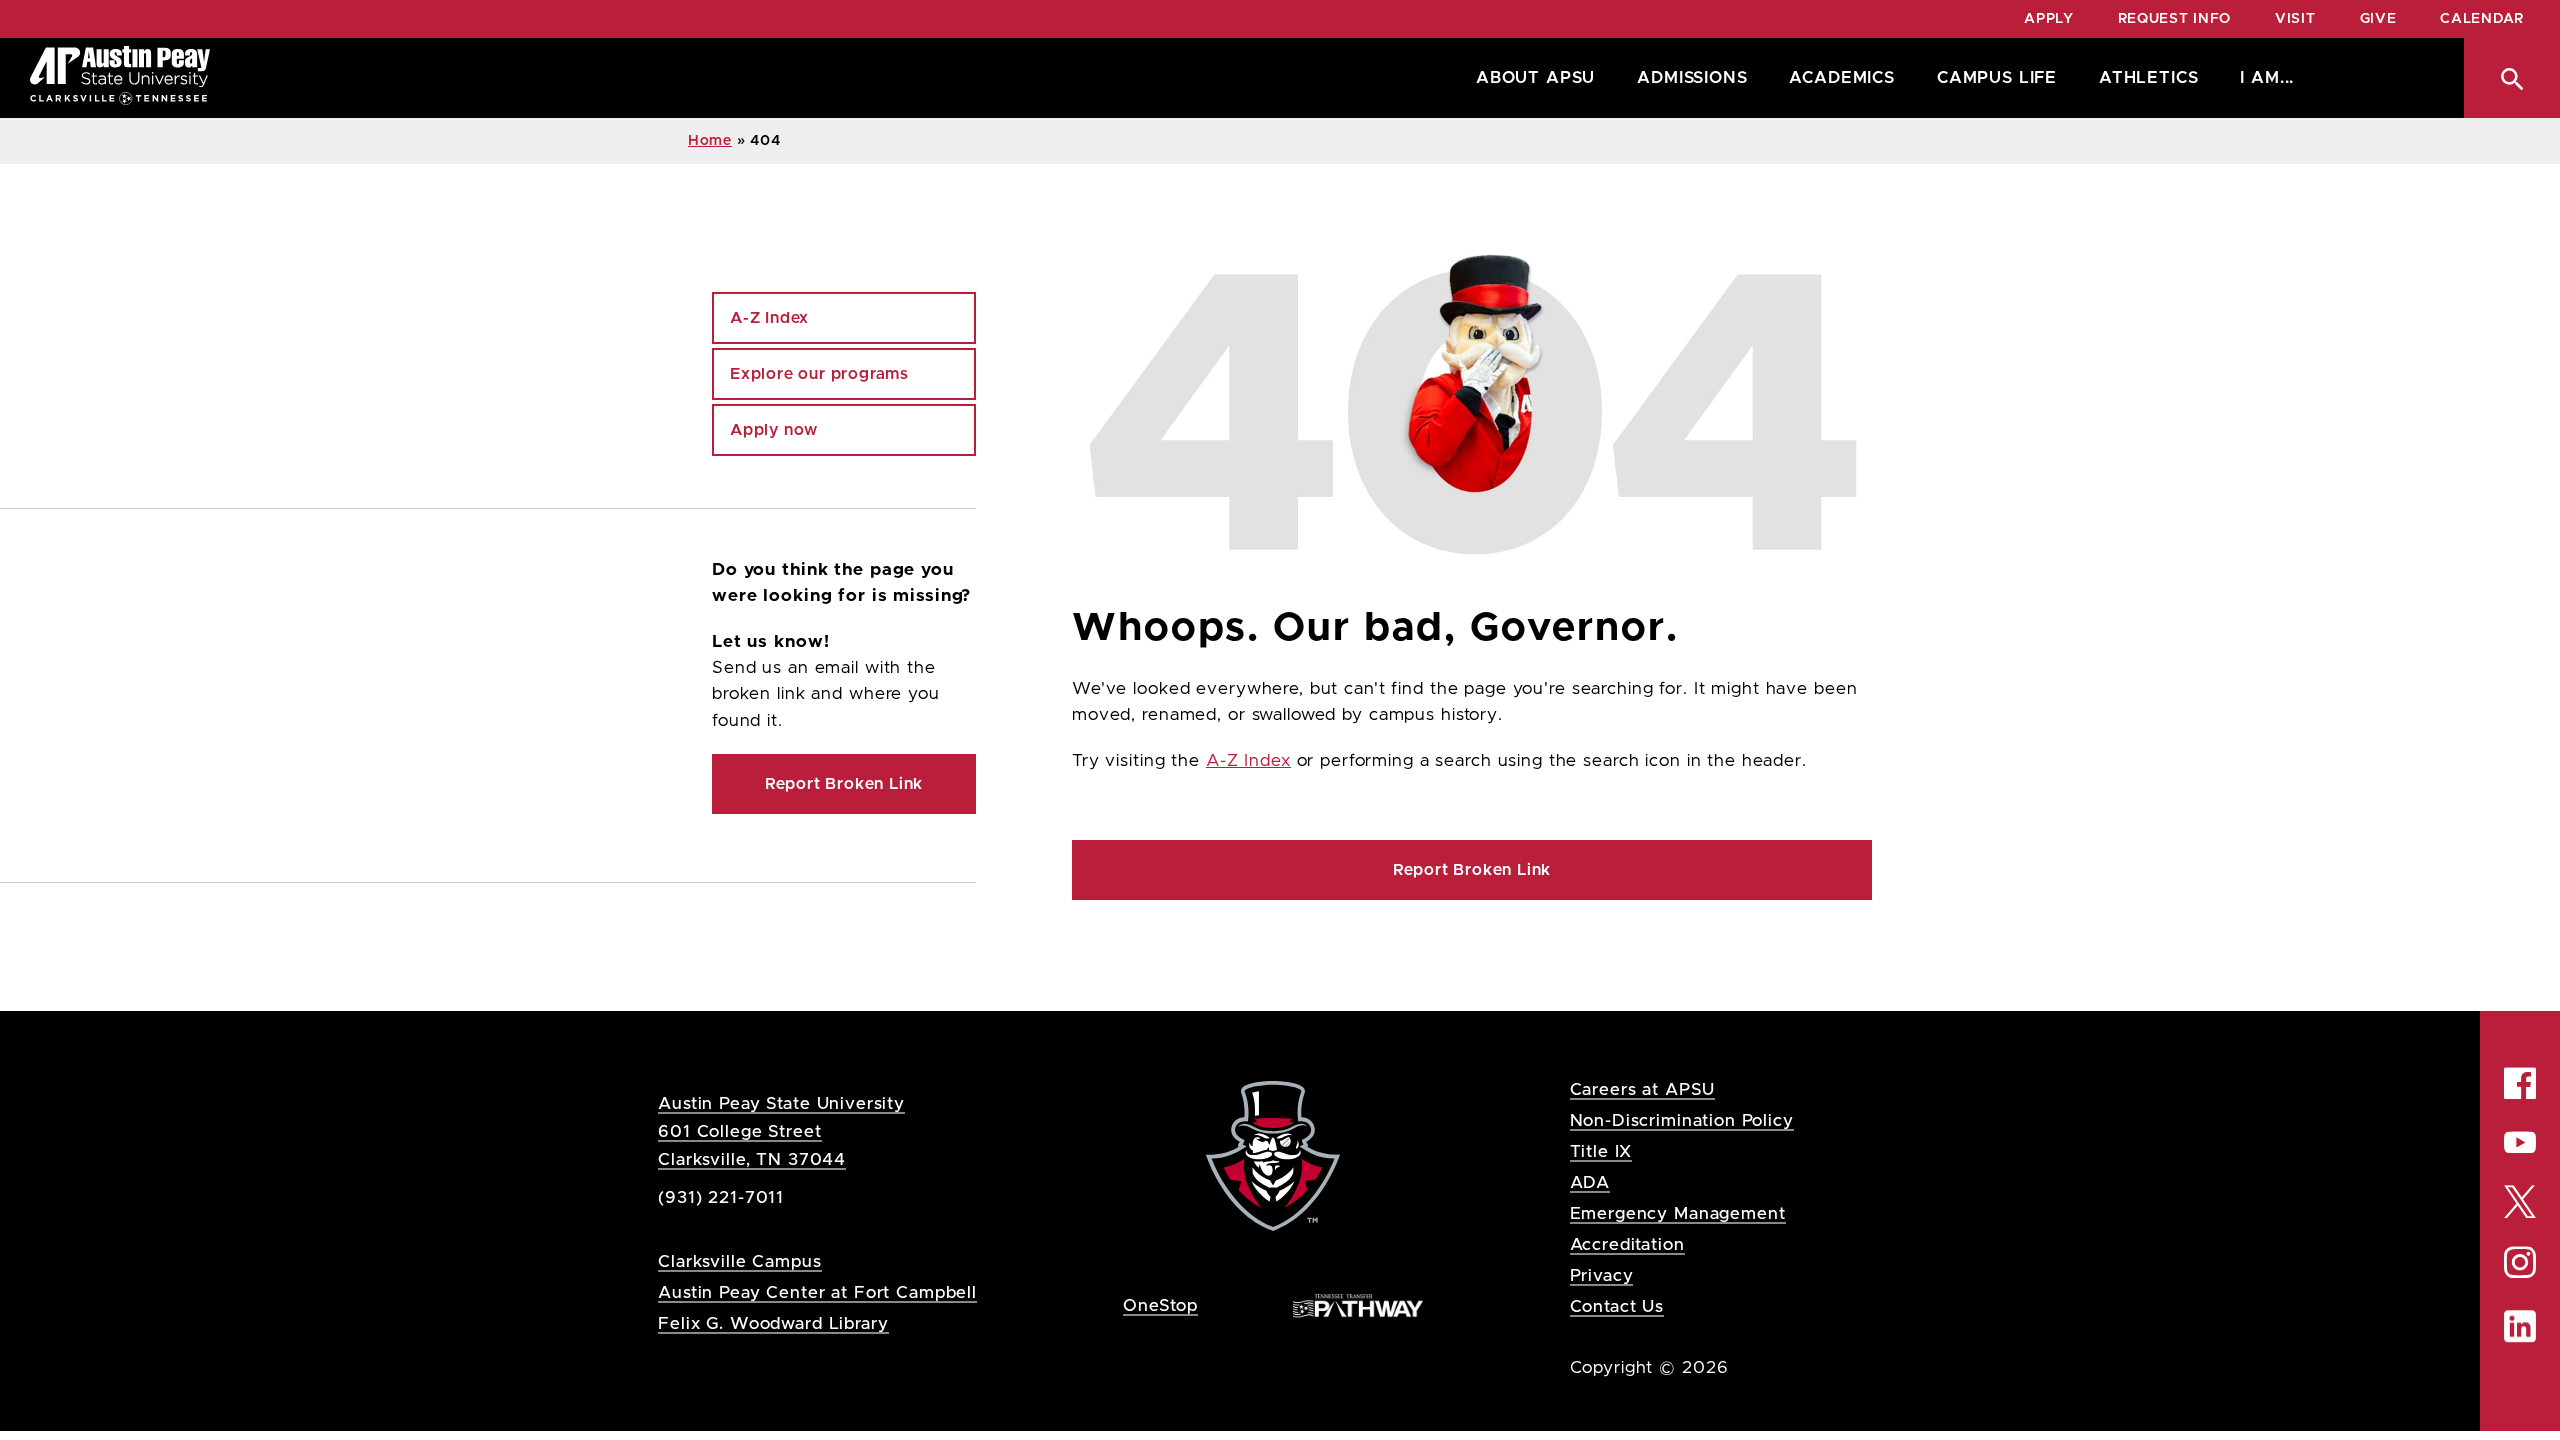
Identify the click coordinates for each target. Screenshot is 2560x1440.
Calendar (2482, 19)
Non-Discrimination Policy (1682, 1120)
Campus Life (1997, 78)
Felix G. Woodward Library (773, 1323)
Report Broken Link (1472, 870)
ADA (1590, 1182)
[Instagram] (2520, 1262)
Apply (2049, 19)
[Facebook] (2520, 1083)
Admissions (1692, 78)
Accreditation (1627, 1244)
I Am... (2267, 78)
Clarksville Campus (739, 1261)
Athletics (2148, 78)
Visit (2295, 19)
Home (710, 141)
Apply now (774, 430)
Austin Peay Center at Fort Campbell (817, 1292)
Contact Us (1617, 1306)
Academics (1841, 78)
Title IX (1601, 1151)
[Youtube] (2520, 1142)
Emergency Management (1678, 1213)
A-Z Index (1248, 761)
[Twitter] (2520, 1199)
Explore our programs (819, 374)
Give (2378, 19)
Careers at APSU (1643, 1089)
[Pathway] (1358, 1304)
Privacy (1602, 1275)
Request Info (2174, 19)
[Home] (120, 78)
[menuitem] (1530, 78)
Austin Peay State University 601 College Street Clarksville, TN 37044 (781, 1131)
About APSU (1535, 78)
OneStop (1160, 1305)
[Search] (2512, 78)
